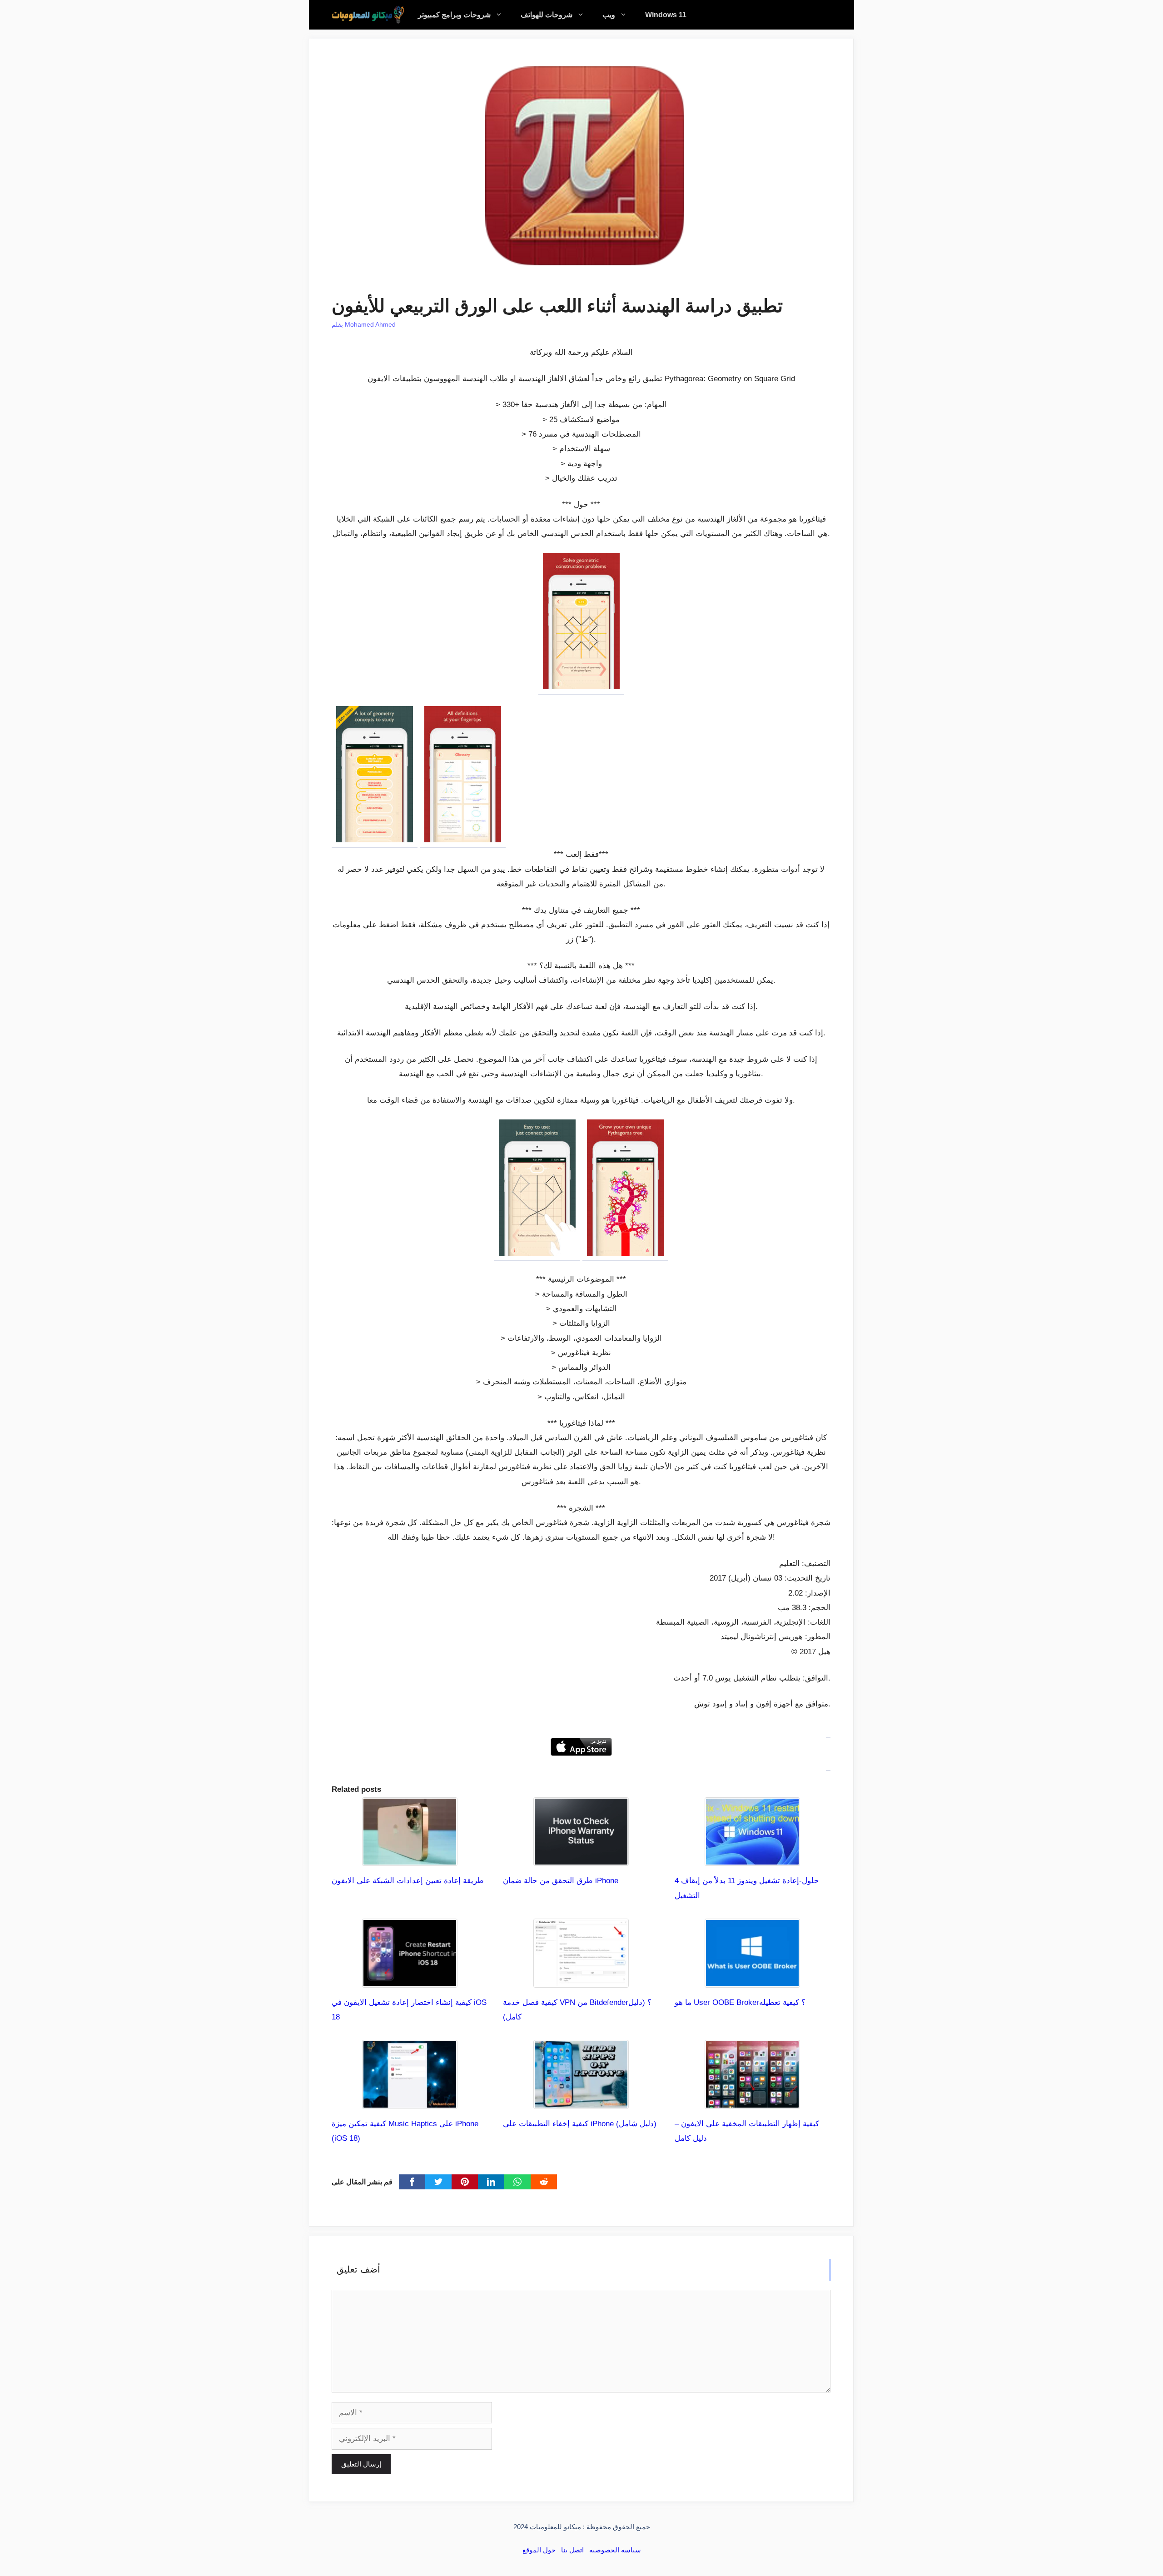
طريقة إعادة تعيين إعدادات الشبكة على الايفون (408, 1881)
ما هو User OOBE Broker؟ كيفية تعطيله (740, 2002)
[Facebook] (412, 2182)
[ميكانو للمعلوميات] (368, 15)
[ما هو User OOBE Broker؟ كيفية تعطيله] (752, 1980)
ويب (609, 15)
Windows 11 (666, 15)
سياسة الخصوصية (615, 2550)
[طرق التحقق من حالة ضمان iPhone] (581, 1858)
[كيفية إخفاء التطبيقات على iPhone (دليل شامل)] (581, 2101)
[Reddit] (544, 2182)
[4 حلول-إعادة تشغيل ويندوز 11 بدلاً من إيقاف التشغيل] (752, 1858)
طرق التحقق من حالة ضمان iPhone (561, 1881)
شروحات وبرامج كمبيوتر (454, 15)
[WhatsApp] (517, 2182)
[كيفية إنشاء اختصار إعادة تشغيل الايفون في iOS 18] (410, 1980)
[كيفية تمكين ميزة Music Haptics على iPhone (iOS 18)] (410, 2101)
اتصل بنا (572, 2550)
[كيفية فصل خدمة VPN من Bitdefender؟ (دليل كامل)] (581, 1980)
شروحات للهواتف (547, 15)
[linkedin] (491, 2182)
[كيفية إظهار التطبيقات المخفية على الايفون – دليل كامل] (752, 2101)
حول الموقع (539, 2550)
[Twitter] (438, 2182)
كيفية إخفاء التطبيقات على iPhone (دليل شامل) (580, 2124)
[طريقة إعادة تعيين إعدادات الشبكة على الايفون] (410, 1858)
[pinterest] (465, 2182)
